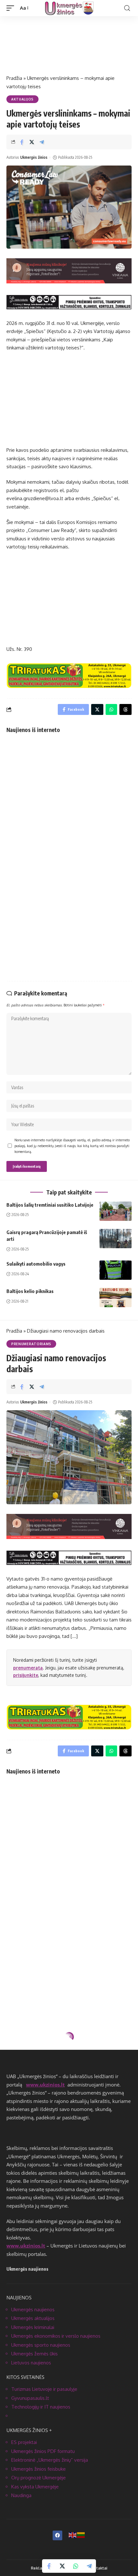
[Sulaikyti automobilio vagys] (116, 1270)
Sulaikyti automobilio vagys (36, 1264)
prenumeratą (28, 1668)
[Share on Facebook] (22, 142)
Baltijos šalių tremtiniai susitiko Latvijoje (50, 1205)
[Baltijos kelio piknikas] (116, 1298)
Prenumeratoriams (31, 1344)
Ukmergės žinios (34, 157)
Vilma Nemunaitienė (36, 2112)
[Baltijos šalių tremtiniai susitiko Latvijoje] (116, 1211)
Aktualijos (22, 99)
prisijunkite (26, 1675)
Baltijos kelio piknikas (30, 1291)
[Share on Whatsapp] (76, 2566)
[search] (127, 8)
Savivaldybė (23, 2054)
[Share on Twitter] (32, 142)
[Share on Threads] (125, 709)
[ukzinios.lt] (69, 8)
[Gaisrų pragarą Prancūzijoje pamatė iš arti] (116, 1239)
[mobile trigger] (12, 8)
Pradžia (14, 78)
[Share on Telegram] (42, 142)
